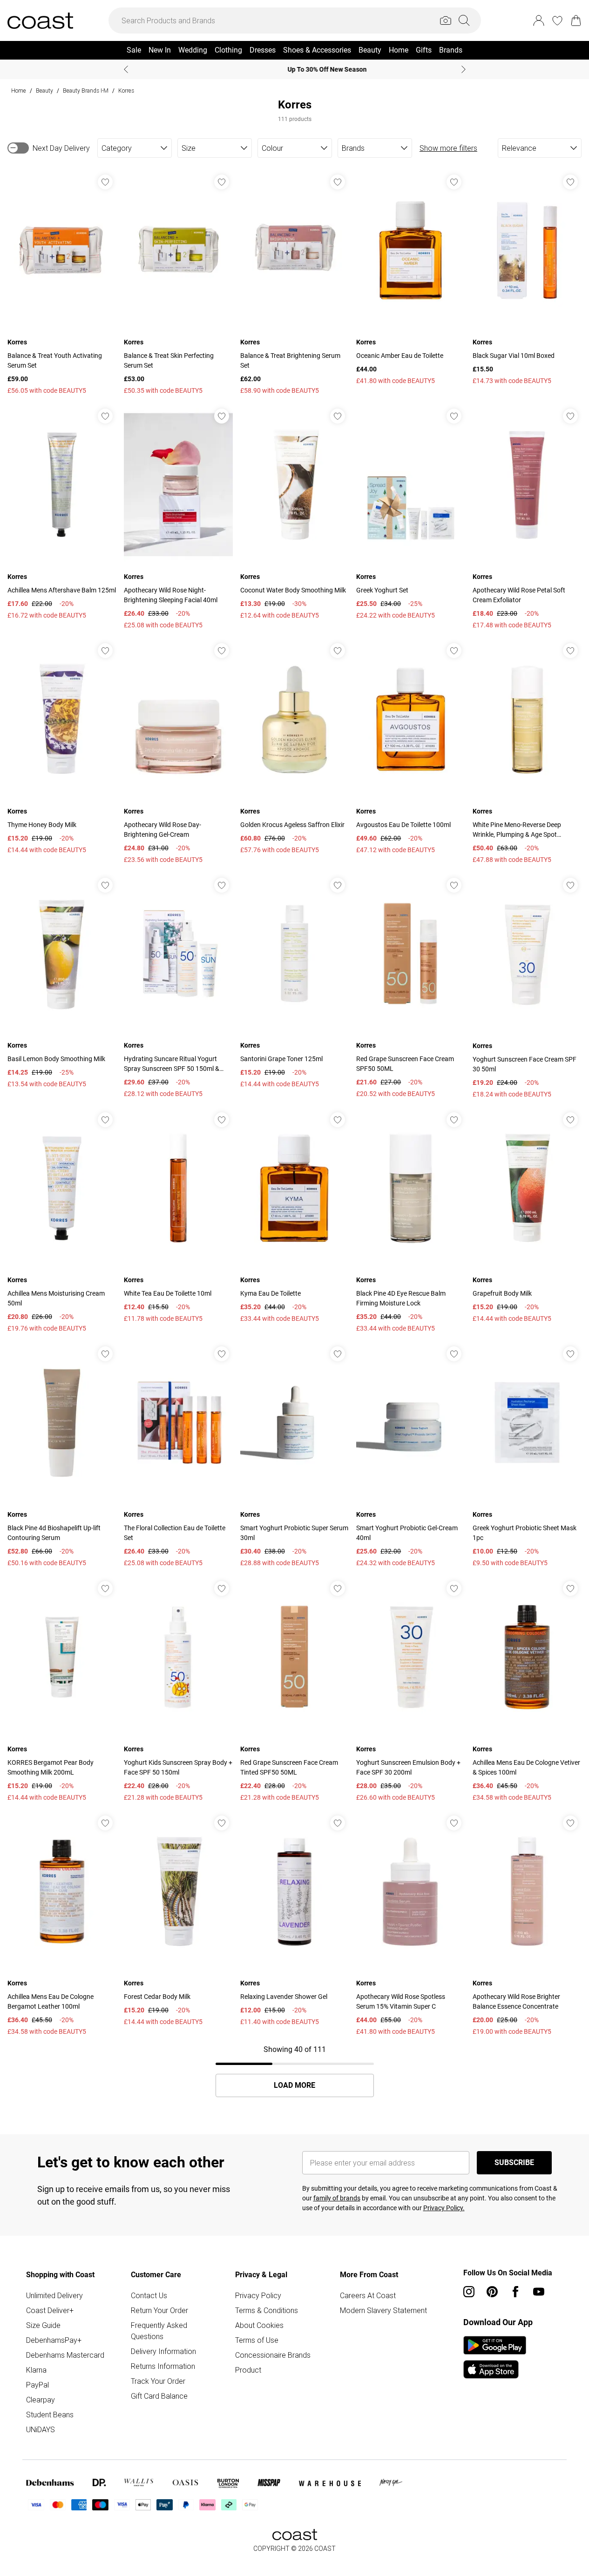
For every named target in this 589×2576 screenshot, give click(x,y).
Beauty (44, 91)
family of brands (337, 2198)
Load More (294, 2085)
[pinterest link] (492, 2292)
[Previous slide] (126, 69)
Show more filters (448, 148)
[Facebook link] (515, 2292)
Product (248, 2370)
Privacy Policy (258, 2295)
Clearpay (41, 2400)
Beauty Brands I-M (86, 91)
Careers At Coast (368, 2295)
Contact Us (149, 2295)
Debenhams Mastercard (65, 2355)
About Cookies (259, 2325)
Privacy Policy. (444, 2208)
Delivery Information (163, 2351)
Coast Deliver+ (50, 2310)
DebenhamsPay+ (54, 2340)
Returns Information (163, 2366)
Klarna (36, 2370)
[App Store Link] (495, 2357)
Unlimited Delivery (54, 2295)
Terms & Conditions (267, 2310)
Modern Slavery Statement (383, 2310)
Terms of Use (257, 2340)
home (19, 91)
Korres (126, 91)
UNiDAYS (41, 2429)
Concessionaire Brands (273, 2355)
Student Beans (50, 2415)
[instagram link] (469, 2292)
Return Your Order (159, 2310)
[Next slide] (464, 69)
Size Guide (43, 2325)
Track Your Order (158, 2381)
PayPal (37, 2385)
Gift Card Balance (159, 2396)
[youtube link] (539, 2292)
